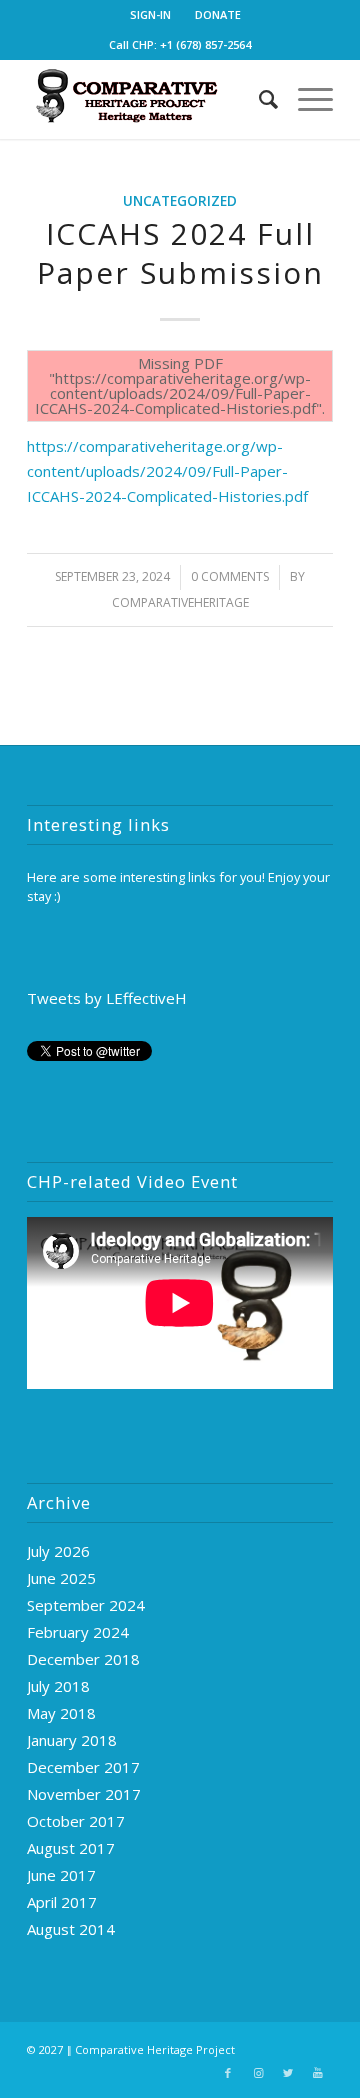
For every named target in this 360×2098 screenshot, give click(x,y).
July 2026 (58, 1551)
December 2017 (83, 1767)
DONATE (218, 14)
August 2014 (71, 1929)
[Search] (258, 99)
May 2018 (61, 1713)
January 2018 (72, 1740)
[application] (180, 1303)
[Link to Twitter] (288, 2073)
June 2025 (61, 1578)
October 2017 (76, 1821)
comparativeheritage (180, 602)
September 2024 (86, 1605)
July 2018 (58, 1686)
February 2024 (78, 1632)
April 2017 (62, 1902)
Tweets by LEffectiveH (107, 998)
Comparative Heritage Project (155, 2049)
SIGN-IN (150, 14)
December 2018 (83, 1659)
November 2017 (84, 1794)
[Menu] (305, 99)
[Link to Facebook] (228, 2073)
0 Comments (230, 576)
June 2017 (61, 1875)
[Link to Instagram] (258, 2073)
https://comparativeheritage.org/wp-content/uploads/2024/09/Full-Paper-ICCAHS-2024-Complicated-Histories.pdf (167, 471)
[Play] (43, 1375)
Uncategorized (180, 201)
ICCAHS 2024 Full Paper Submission (180, 253)
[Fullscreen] (317, 1375)
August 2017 (71, 1848)
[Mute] (285, 1375)
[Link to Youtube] (318, 2073)
